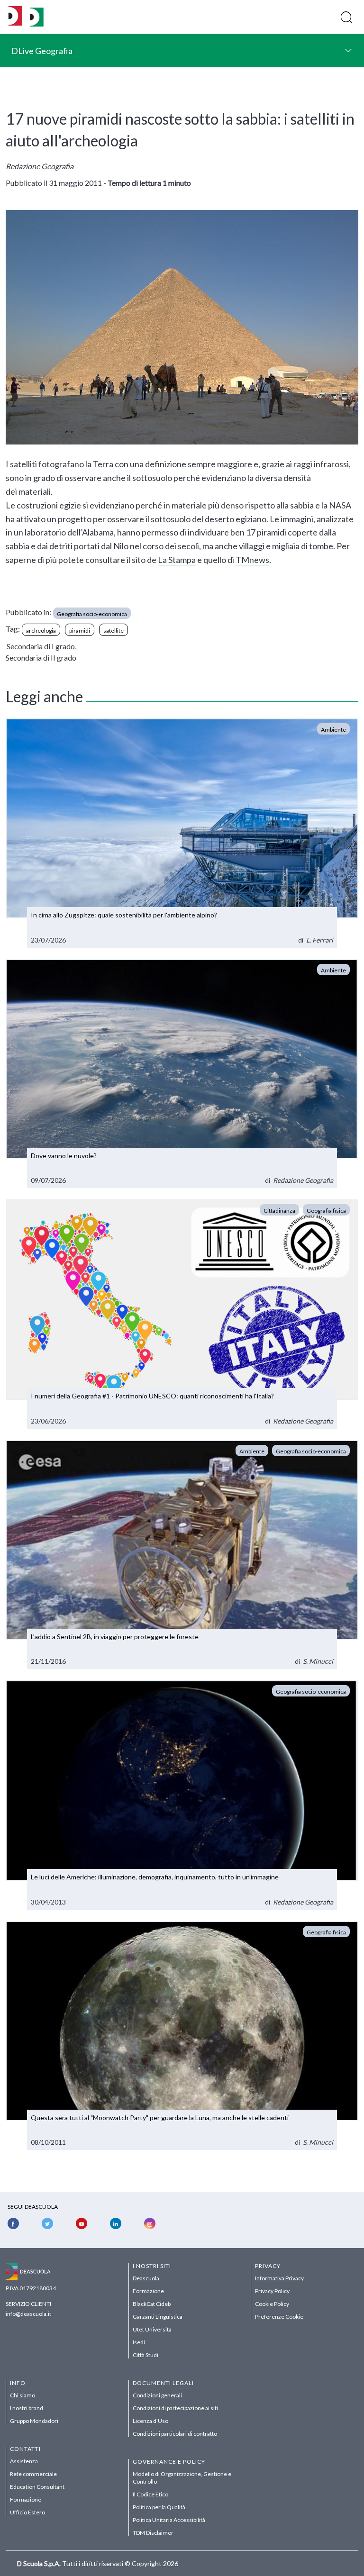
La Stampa (177, 560)
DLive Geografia (42, 51)
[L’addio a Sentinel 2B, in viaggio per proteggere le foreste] (182, 1555)
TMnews (252, 560)
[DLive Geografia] (37, 24)
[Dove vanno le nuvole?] (182, 1074)
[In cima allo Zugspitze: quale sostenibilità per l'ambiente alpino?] (182, 833)
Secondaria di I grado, (41, 646)
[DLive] (15, 17)
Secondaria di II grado (41, 658)
